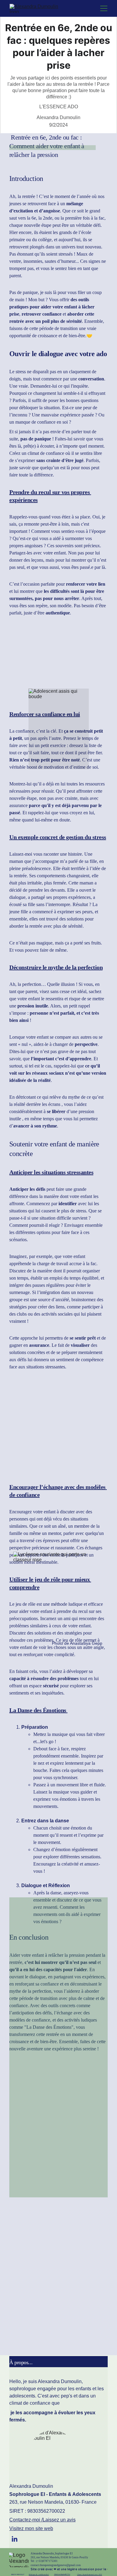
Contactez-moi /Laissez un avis (42, 2520)
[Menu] (104, 8)
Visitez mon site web (31, 2528)
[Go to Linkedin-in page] (14, 2539)
